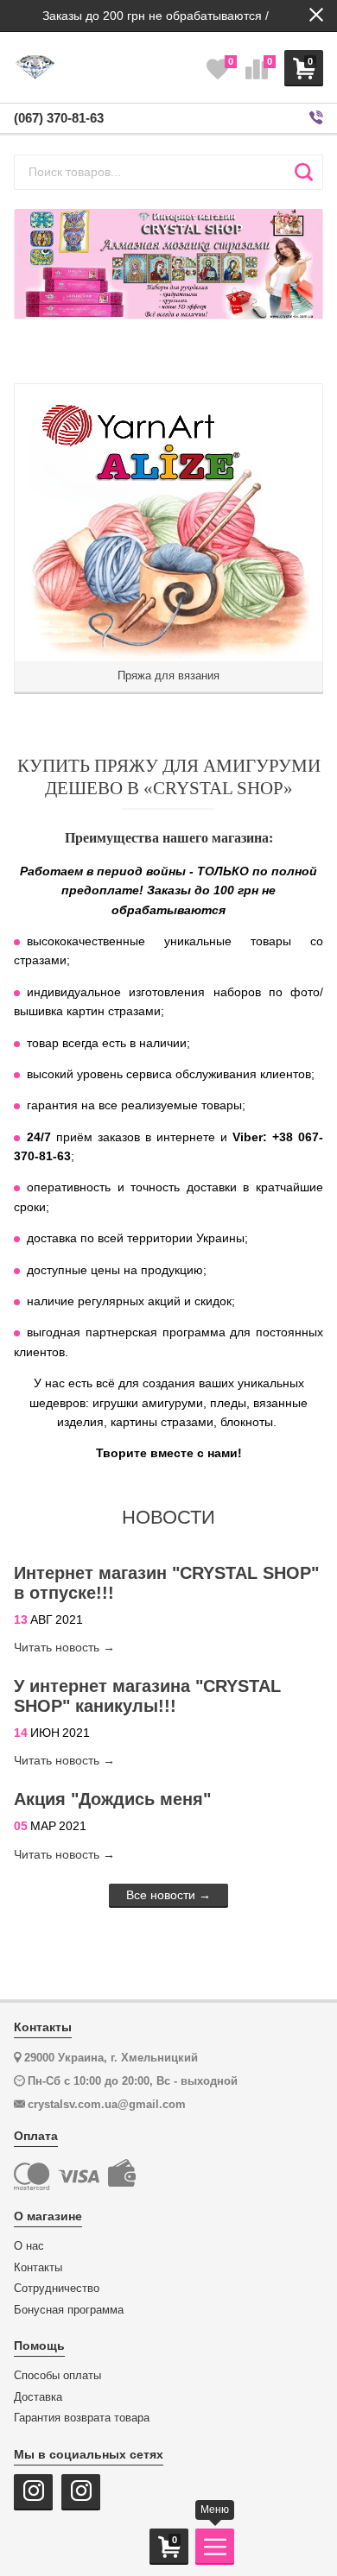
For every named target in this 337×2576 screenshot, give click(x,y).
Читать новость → (64, 1647)
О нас (29, 2246)
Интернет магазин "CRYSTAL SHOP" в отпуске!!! (166, 1583)
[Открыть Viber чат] (316, 118)
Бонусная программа (69, 2310)
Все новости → (168, 1895)
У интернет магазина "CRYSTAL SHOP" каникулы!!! (147, 1696)
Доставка (38, 2397)
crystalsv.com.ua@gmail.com (107, 2104)
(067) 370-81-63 (59, 118)
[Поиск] (304, 172)
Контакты (38, 2268)
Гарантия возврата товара (82, 2418)
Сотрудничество (57, 2289)
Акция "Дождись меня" (112, 1799)
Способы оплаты (57, 2376)
